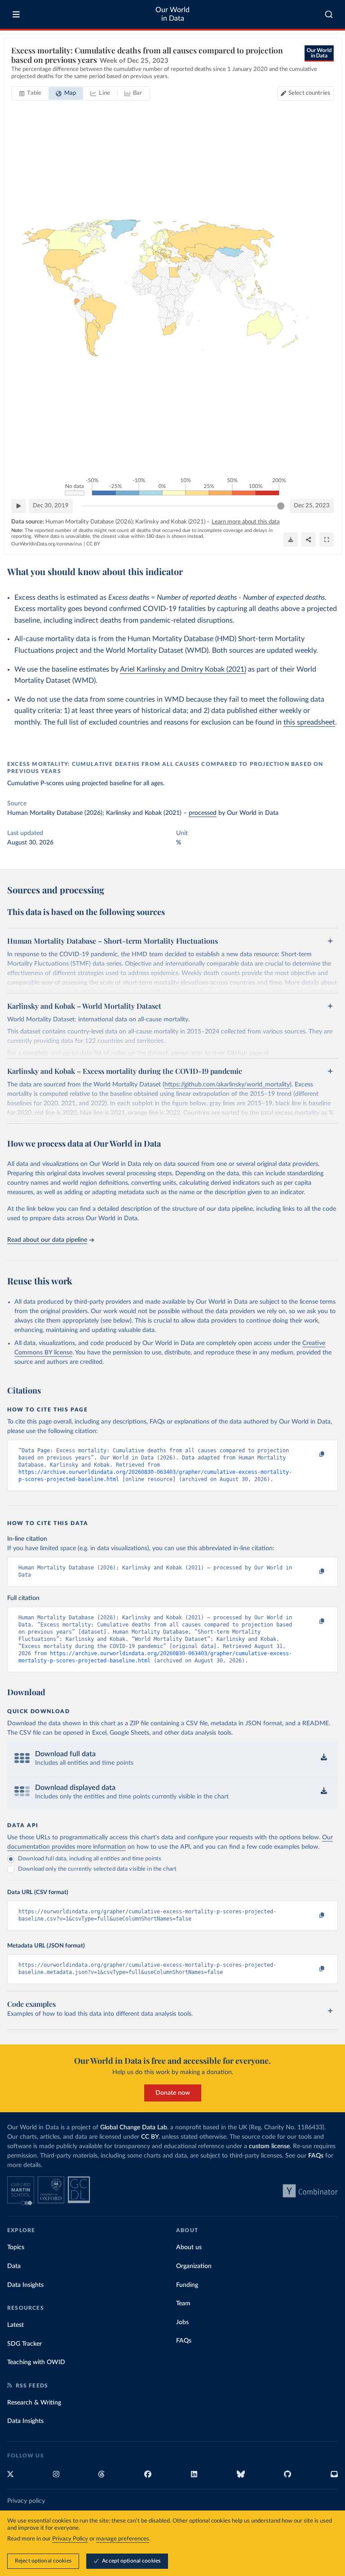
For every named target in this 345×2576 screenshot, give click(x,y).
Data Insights (25, 2285)
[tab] (30, 93)
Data (14, 2266)
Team (183, 2303)
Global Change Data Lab (134, 2128)
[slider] (281, 506)
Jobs (182, 2322)
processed (203, 813)
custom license (269, 2146)
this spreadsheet (309, 722)
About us (189, 2247)
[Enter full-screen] (327, 540)
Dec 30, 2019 (51, 506)
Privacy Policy (70, 2539)
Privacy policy (26, 2501)
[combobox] (329, 14)
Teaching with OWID (36, 2362)
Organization (194, 2266)
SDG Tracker (24, 2344)
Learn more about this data (245, 522)
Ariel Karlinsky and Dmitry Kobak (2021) (183, 669)
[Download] (291, 540)
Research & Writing (34, 2403)
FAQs (316, 2156)
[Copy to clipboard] (312, 1455)
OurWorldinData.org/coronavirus (47, 544)
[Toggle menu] (16, 14)
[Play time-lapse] (18, 506)
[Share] (309, 540)
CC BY (93, 544)
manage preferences (123, 2539)
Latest (15, 2325)
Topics (16, 2247)
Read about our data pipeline (47, 1240)
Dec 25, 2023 (312, 506)
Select (309, 93)
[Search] (329, 14)
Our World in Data (172, 14)
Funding (187, 2285)
